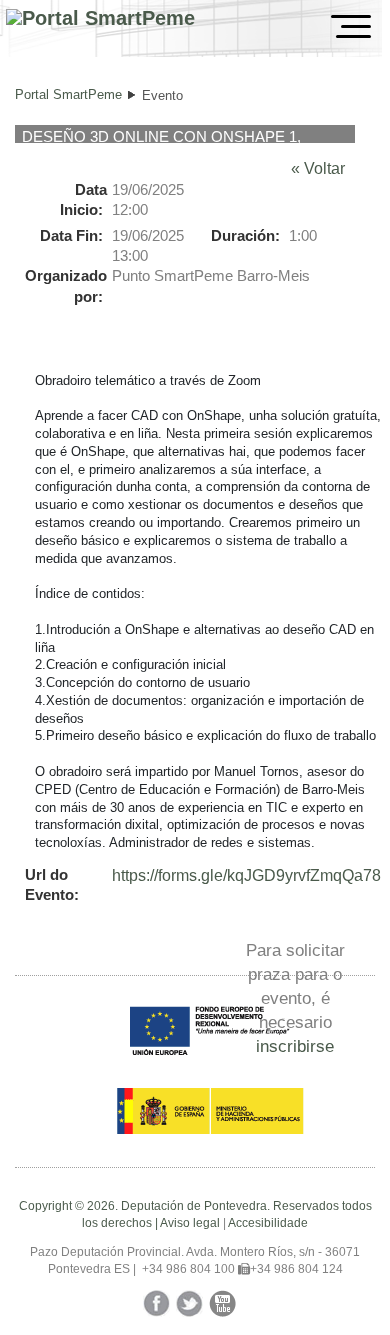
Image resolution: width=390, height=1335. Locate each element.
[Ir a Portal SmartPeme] (100, 18)
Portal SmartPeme (68, 94)
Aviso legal (190, 1223)
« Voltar (318, 168)
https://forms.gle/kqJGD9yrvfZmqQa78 (246, 875)
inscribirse (295, 1046)
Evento (162, 95)
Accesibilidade (268, 1223)
